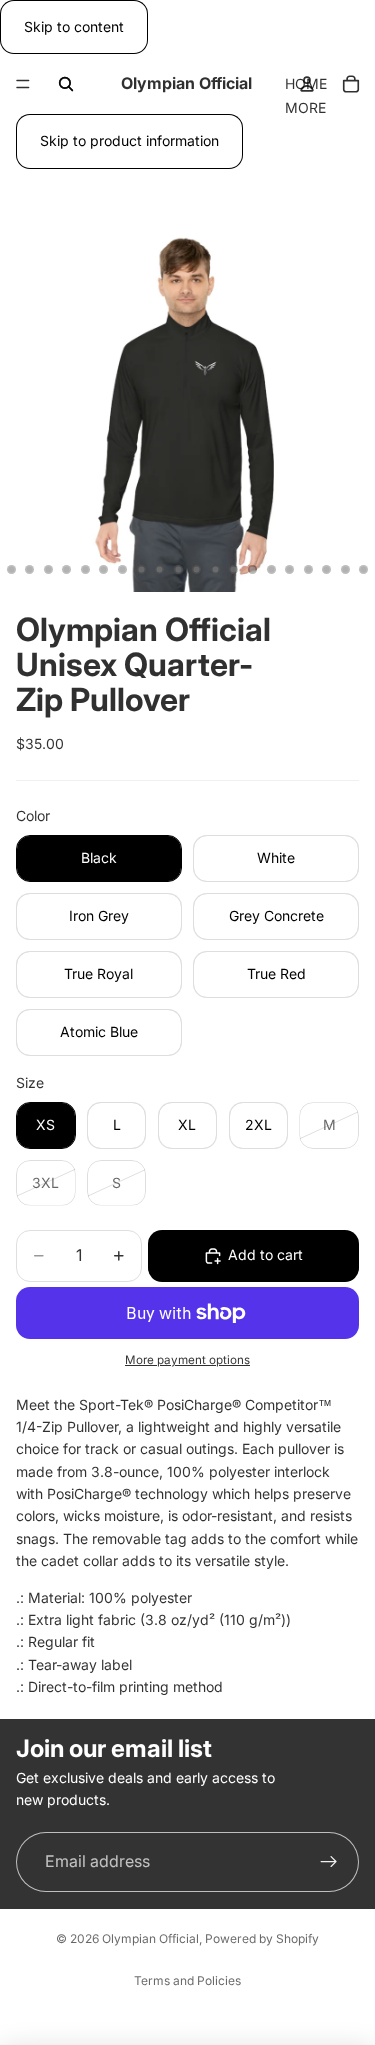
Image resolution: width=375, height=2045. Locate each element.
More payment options (187, 1360)
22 (308, 570)
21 (290, 570)
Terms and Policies (187, 1980)
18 (234, 570)
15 (178, 570)
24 (345, 570)
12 (123, 570)
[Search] (66, 84)
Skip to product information (129, 140)
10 (85, 570)
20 (271, 570)
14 (160, 570)
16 (197, 570)
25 (364, 570)
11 (104, 570)
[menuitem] (305, 108)
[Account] (307, 84)
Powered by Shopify (262, 1938)
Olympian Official (150, 1938)
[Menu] (23, 85)
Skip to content (74, 26)
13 (141, 570)
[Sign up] (329, 1861)
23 (327, 570)
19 (253, 570)
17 (215, 570)
